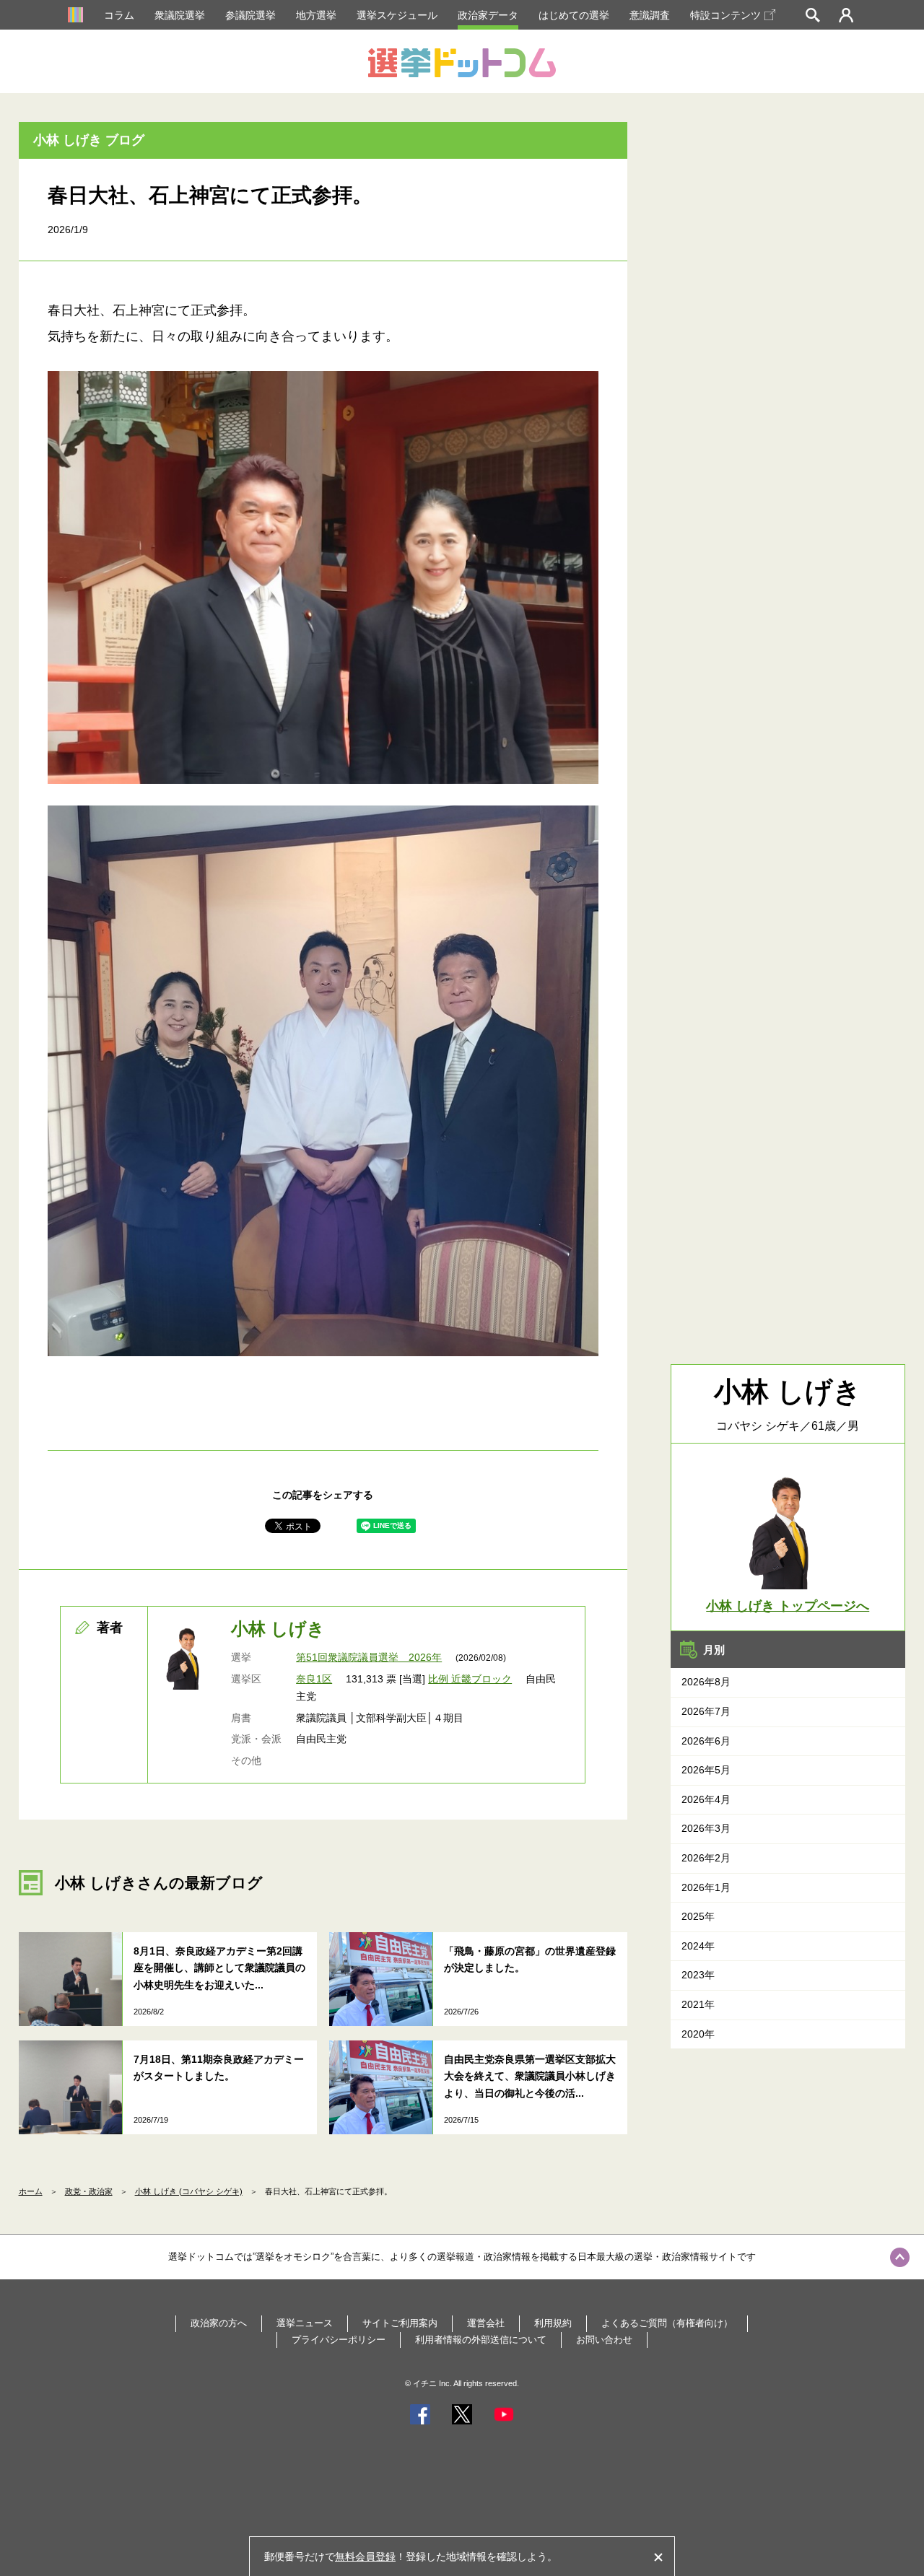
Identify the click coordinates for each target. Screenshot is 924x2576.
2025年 (698, 1916)
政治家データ (488, 15)
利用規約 (553, 2323)
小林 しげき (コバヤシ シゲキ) (189, 2191)
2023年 (698, 1975)
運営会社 (486, 2323)
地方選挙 (316, 15)
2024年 (698, 1946)
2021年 (698, 2004)
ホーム (31, 2191)
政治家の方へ (219, 2323)
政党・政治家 (89, 2191)
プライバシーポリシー (339, 2340)
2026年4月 (706, 1799)
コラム (119, 15)
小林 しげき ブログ (89, 140)
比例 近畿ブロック (470, 1679)
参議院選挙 (250, 15)
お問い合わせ (604, 2340)
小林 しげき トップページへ (788, 1606)
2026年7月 (706, 1711)
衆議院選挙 (180, 15)
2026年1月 (706, 1887)
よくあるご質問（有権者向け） (667, 2323)
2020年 (698, 2034)
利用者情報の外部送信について (481, 2340)
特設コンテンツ (725, 15)
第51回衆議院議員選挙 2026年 (369, 1657)
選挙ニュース (305, 2323)
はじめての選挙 (574, 15)
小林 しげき (278, 1629)
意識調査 (650, 15)
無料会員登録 (365, 2557)
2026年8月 (706, 1682)
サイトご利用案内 (400, 2323)
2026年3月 (706, 1828)
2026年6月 (706, 1741)
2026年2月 (706, 1858)
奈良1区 (314, 1679)
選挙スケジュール (397, 15)
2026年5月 (706, 1770)
